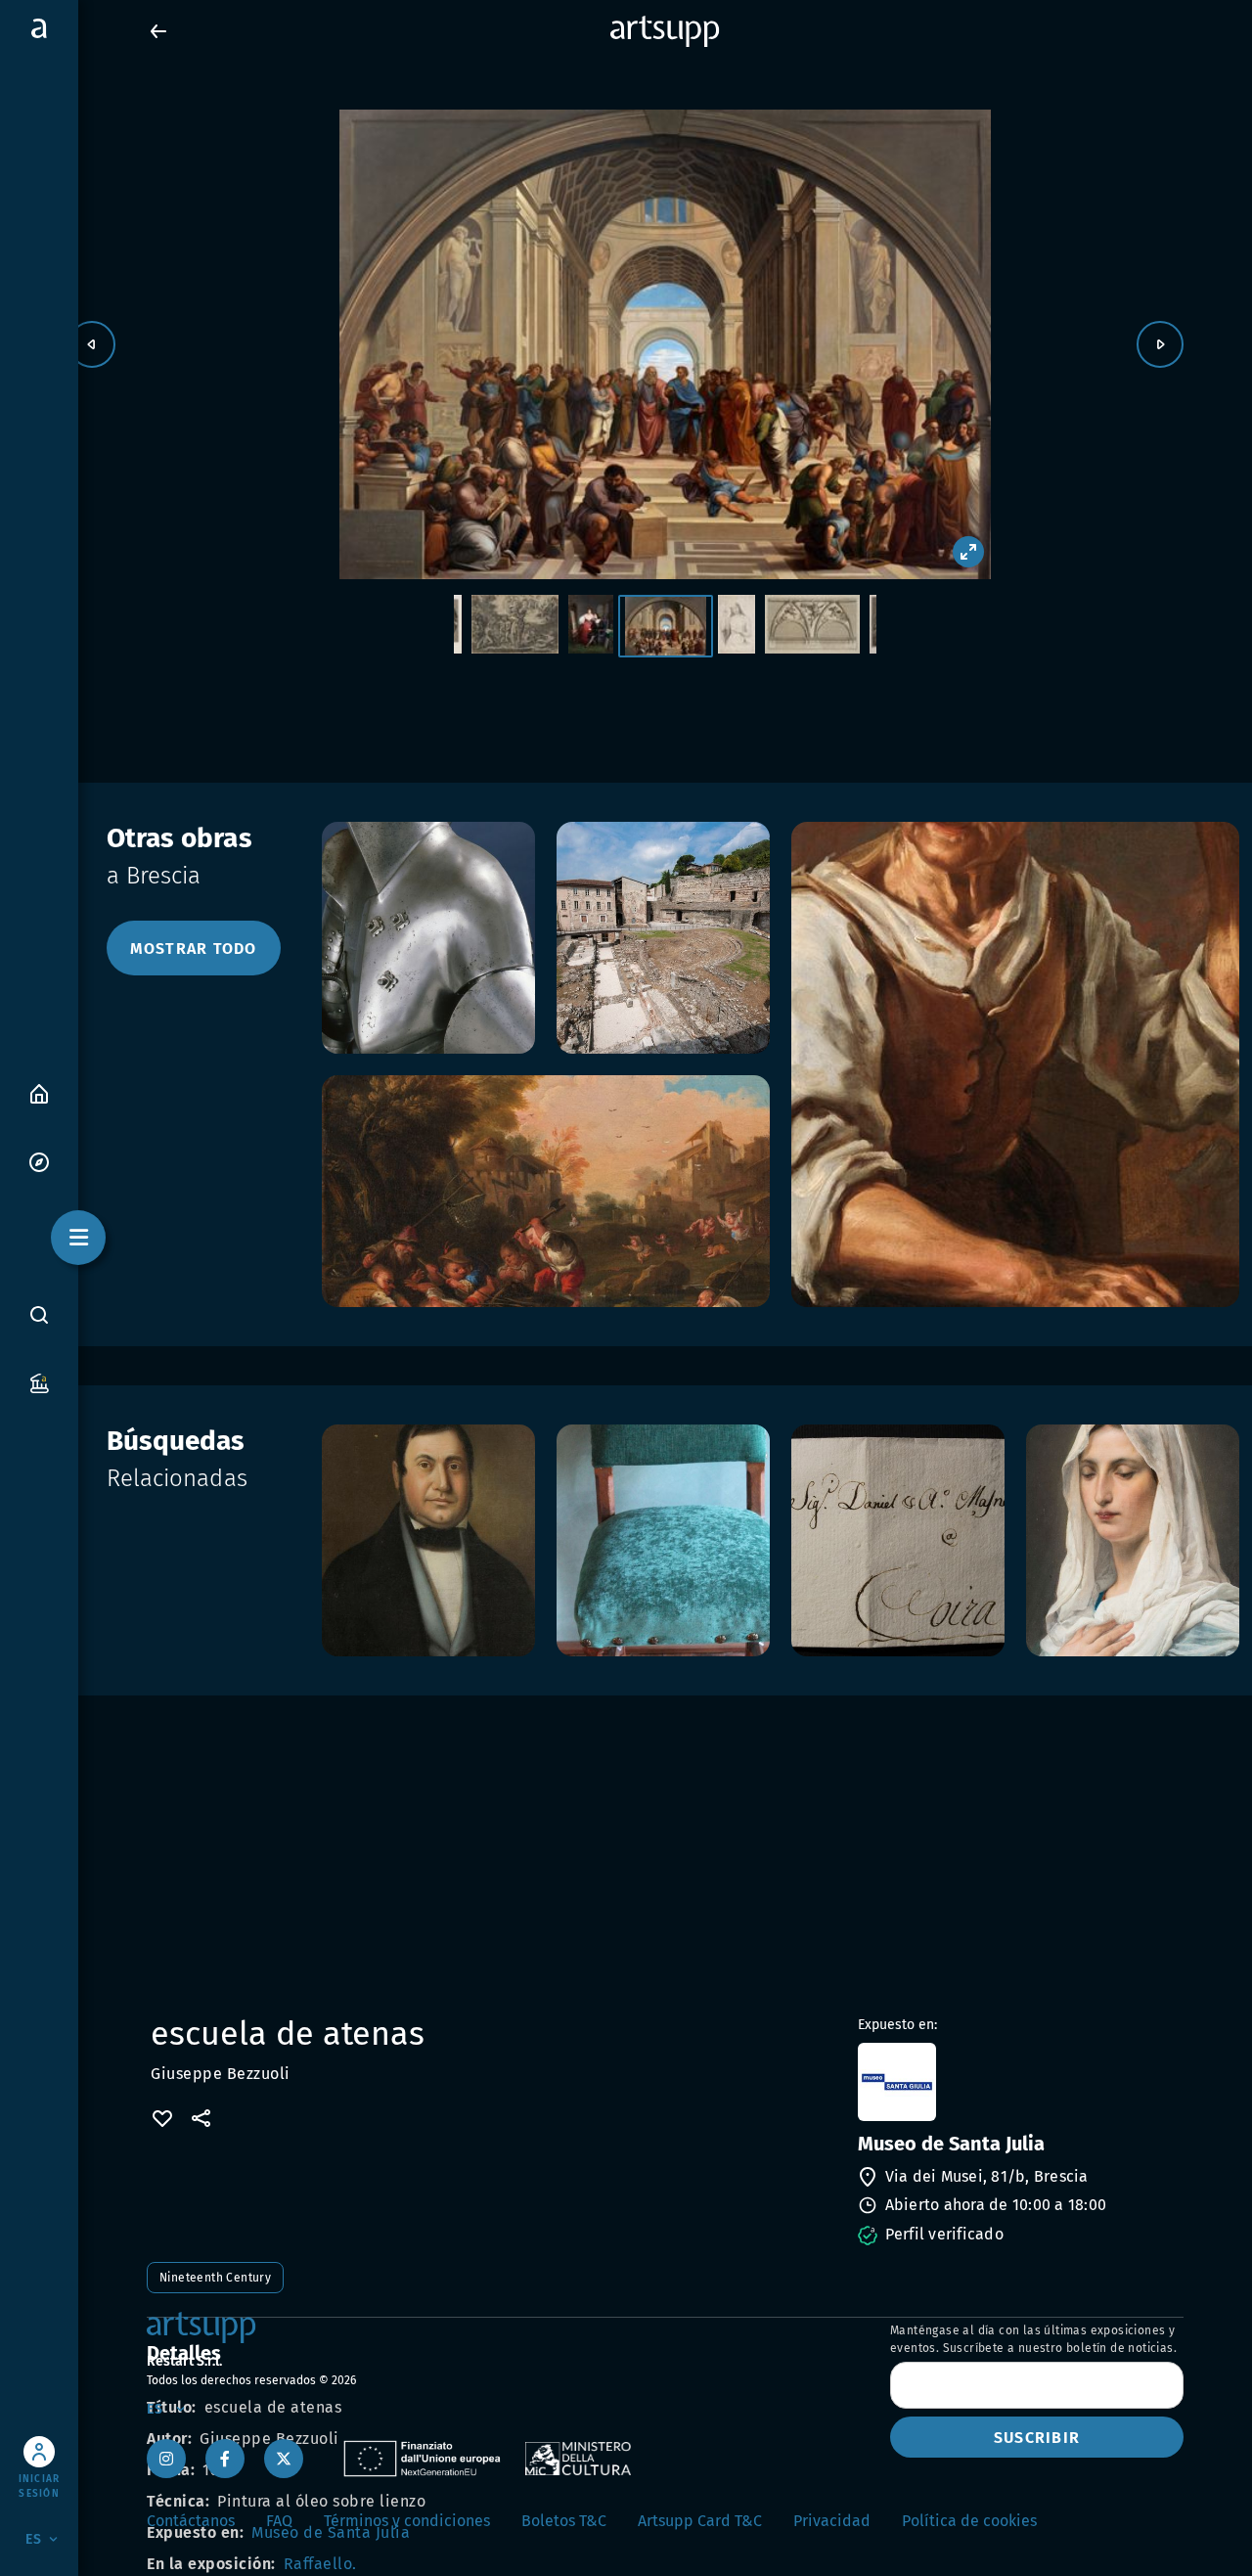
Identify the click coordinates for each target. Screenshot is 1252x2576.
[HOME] (39, 1092)
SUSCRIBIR (1037, 2438)
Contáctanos (191, 2521)
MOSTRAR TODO (194, 949)
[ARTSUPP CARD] (39, 1382)
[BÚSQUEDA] (39, 1314)
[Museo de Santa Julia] (1019, 2082)
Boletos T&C (564, 2521)
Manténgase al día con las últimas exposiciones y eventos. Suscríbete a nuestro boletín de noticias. (1033, 2339)
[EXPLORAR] (39, 1161)
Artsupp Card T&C (700, 2521)
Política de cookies (969, 2521)
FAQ (279, 2521)
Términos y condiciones (407, 2521)
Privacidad (832, 2521)
